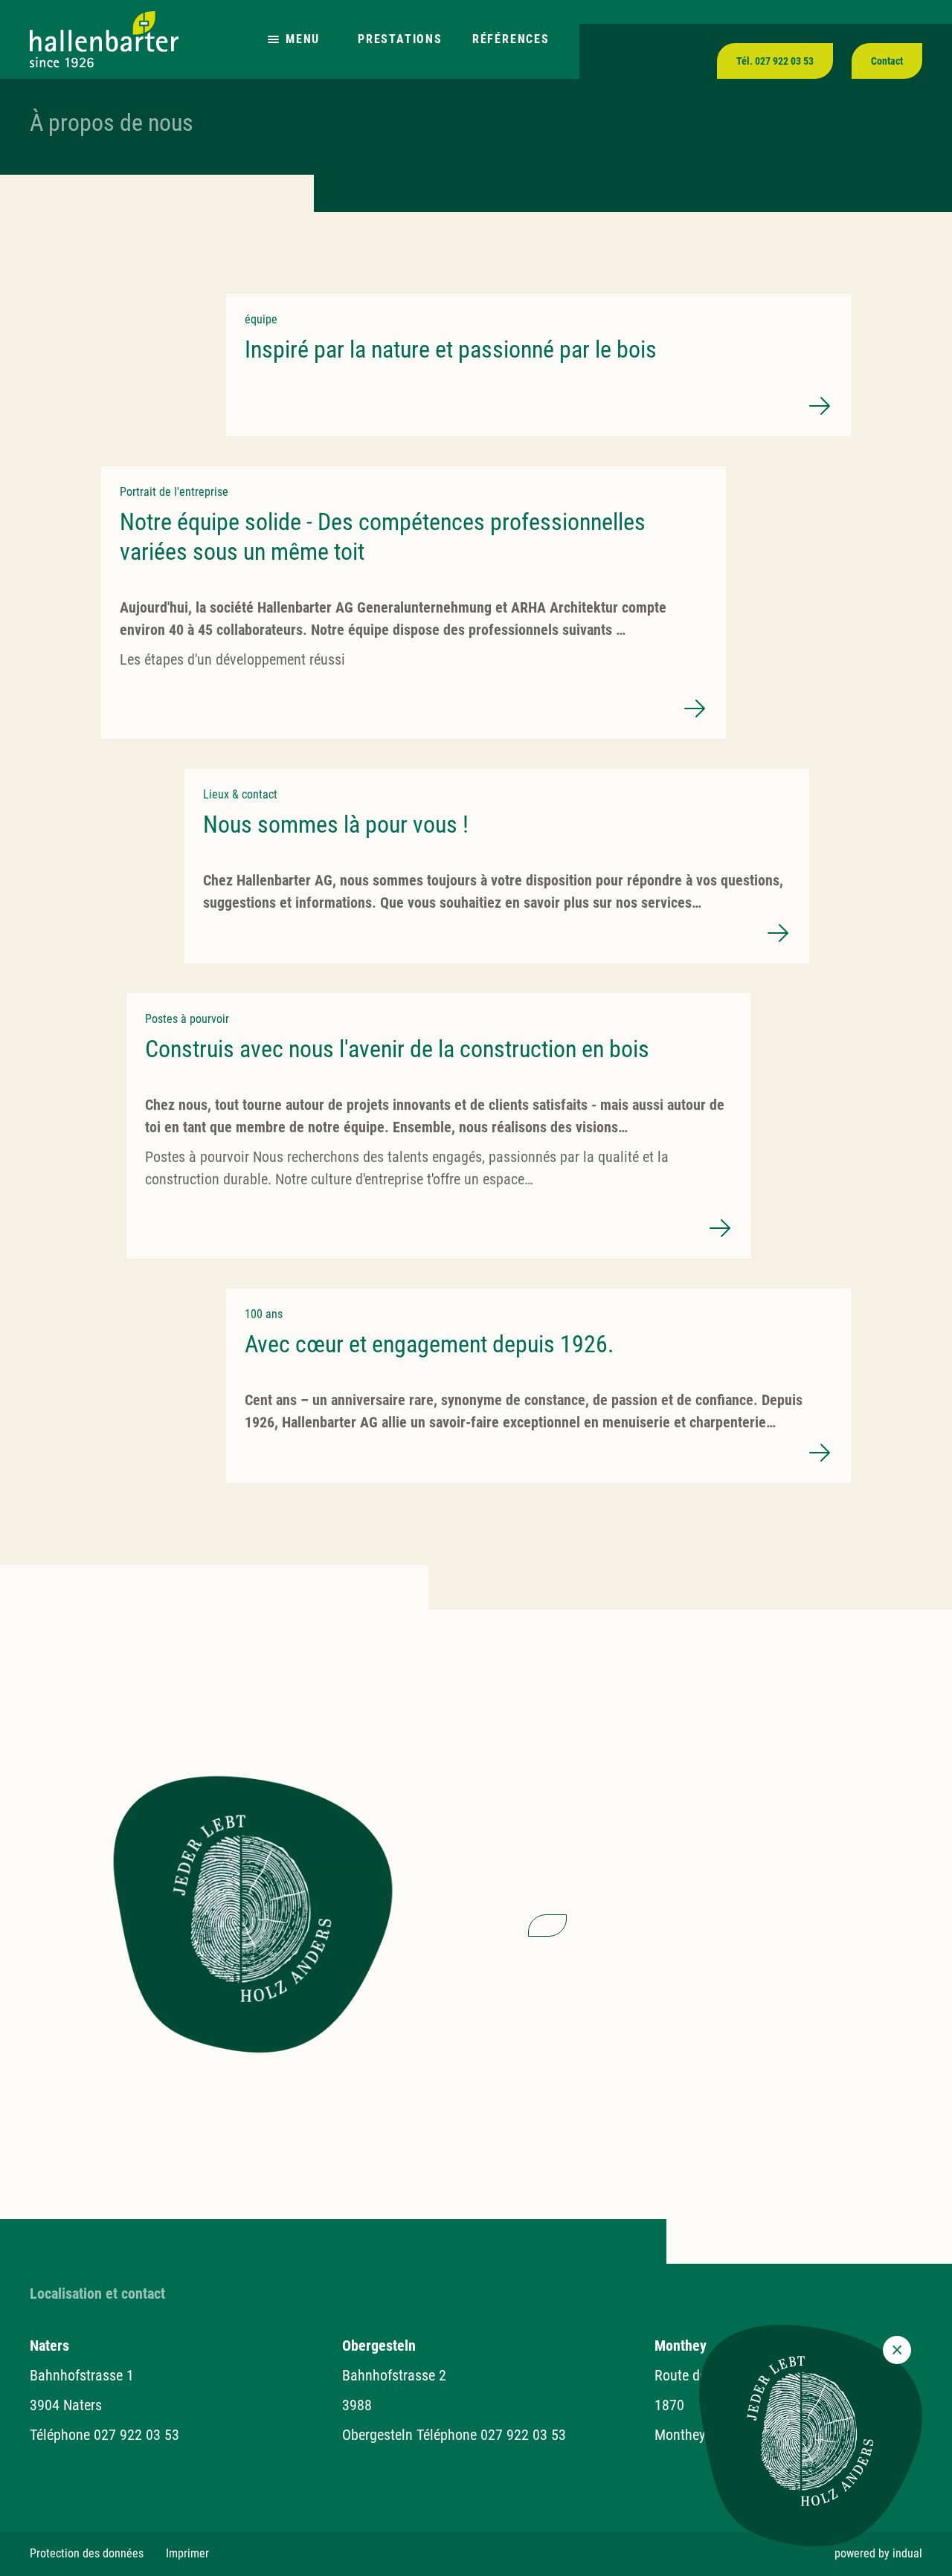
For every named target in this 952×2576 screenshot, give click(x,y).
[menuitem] (87, 2554)
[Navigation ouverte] (273, 40)
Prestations (400, 39)
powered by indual (878, 2553)
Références (511, 39)
